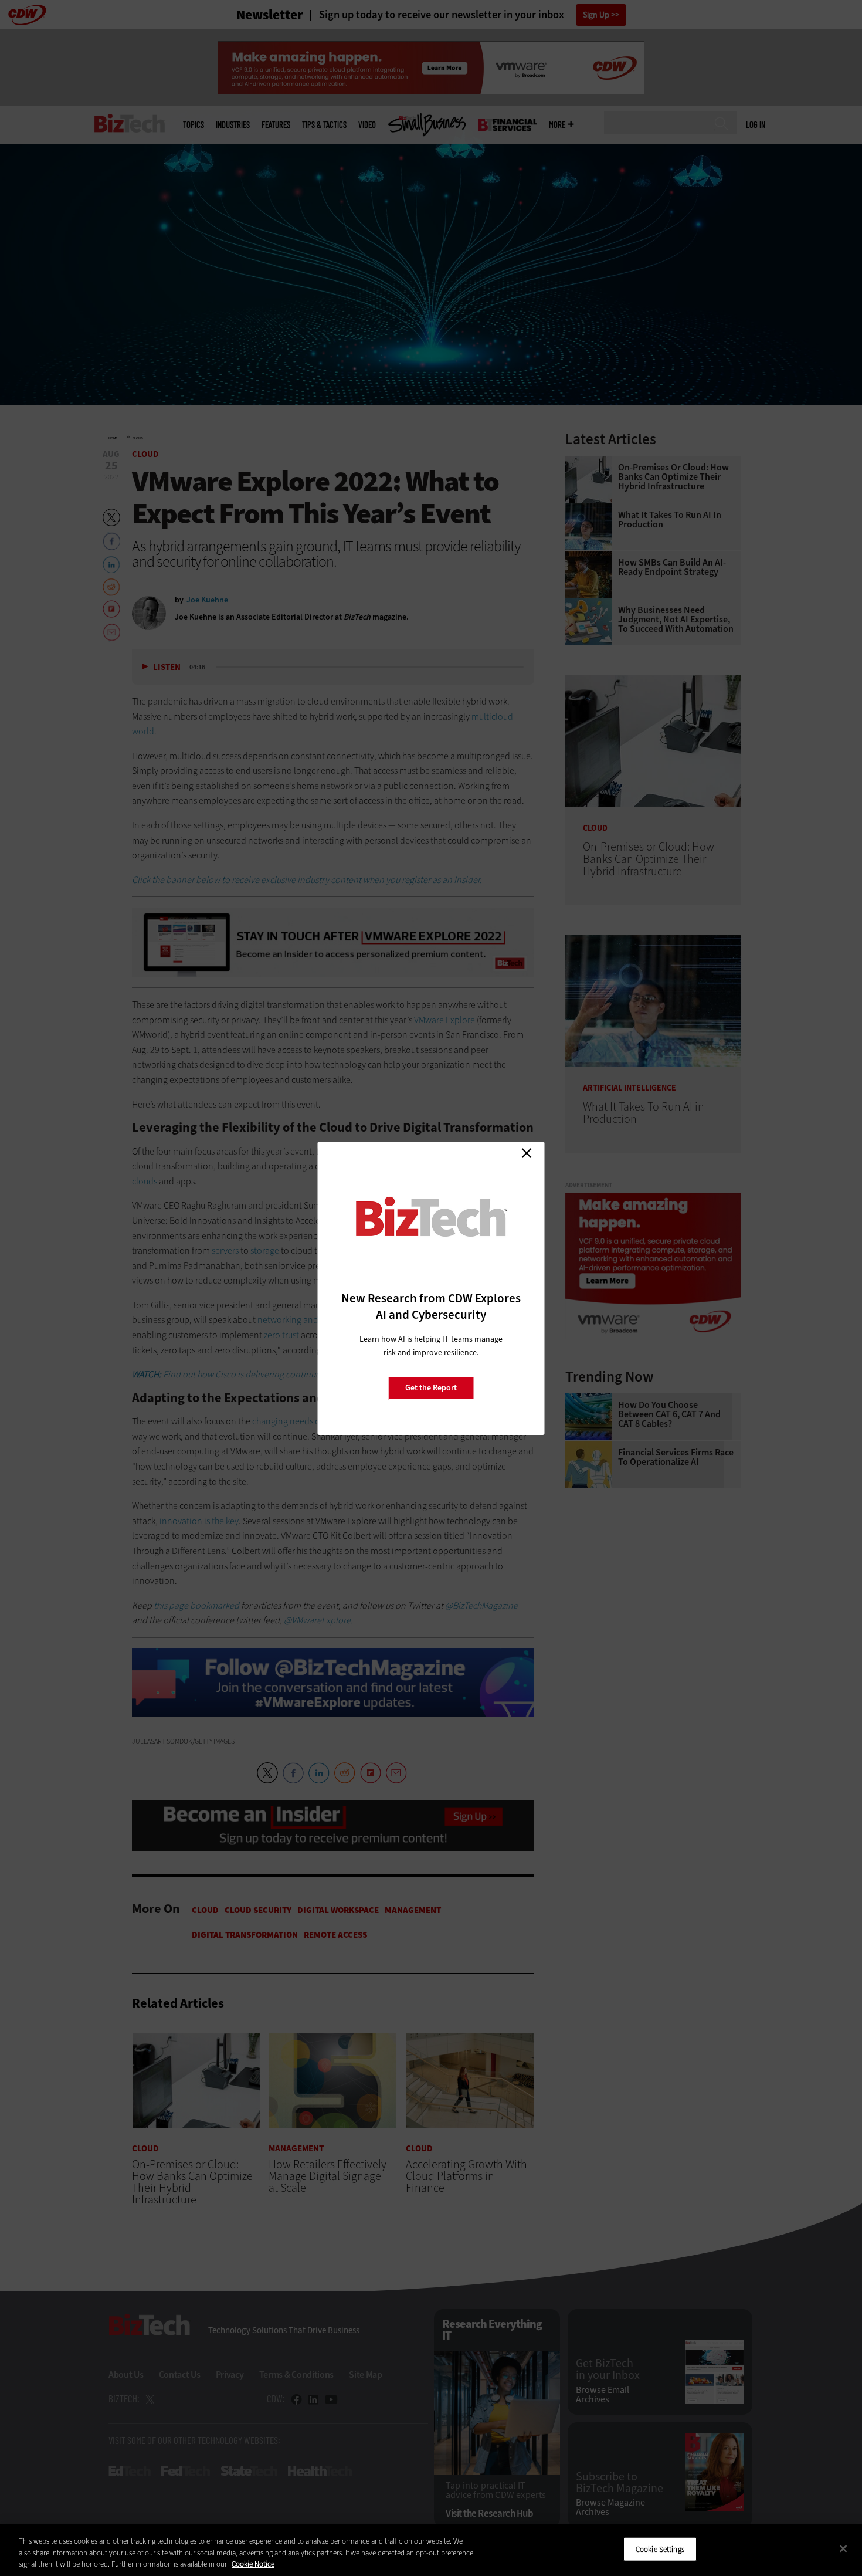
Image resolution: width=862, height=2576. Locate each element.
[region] (431, 2550)
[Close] (843, 2548)
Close (527, 1153)
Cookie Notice (253, 2564)
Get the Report (431, 1388)
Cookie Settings (660, 2549)
